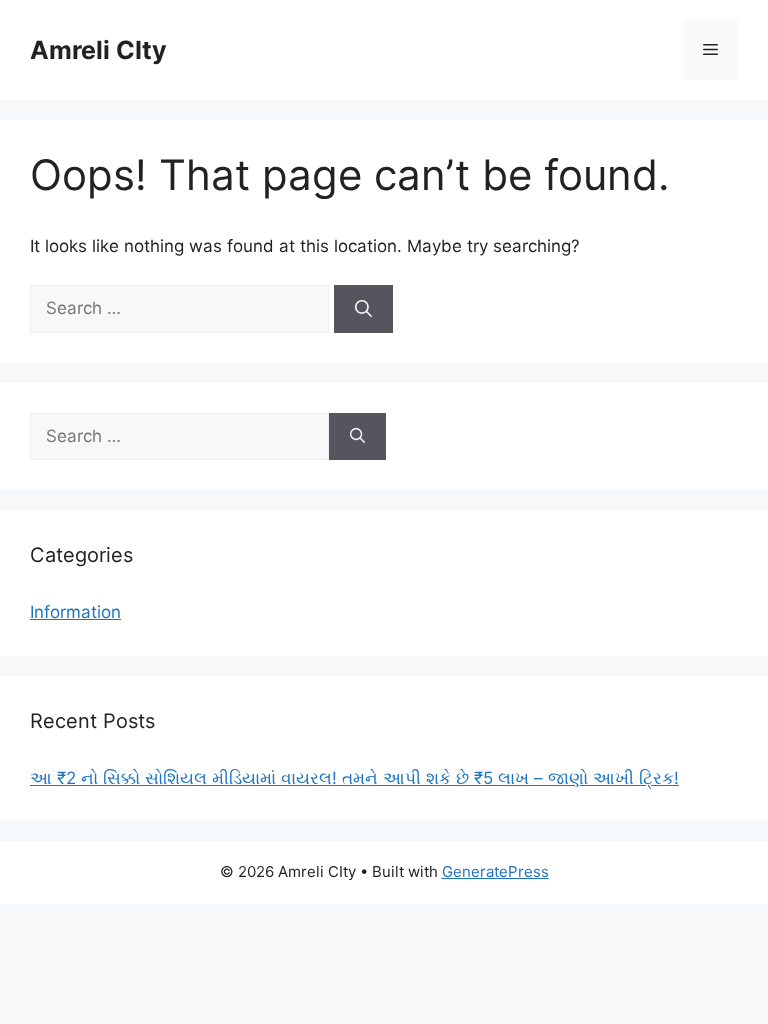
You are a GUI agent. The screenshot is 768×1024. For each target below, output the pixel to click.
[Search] (363, 309)
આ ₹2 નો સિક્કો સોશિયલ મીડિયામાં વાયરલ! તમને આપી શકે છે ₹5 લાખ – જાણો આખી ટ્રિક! (354, 778)
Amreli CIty (98, 50)
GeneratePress (495, 871)
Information (75, 612)
